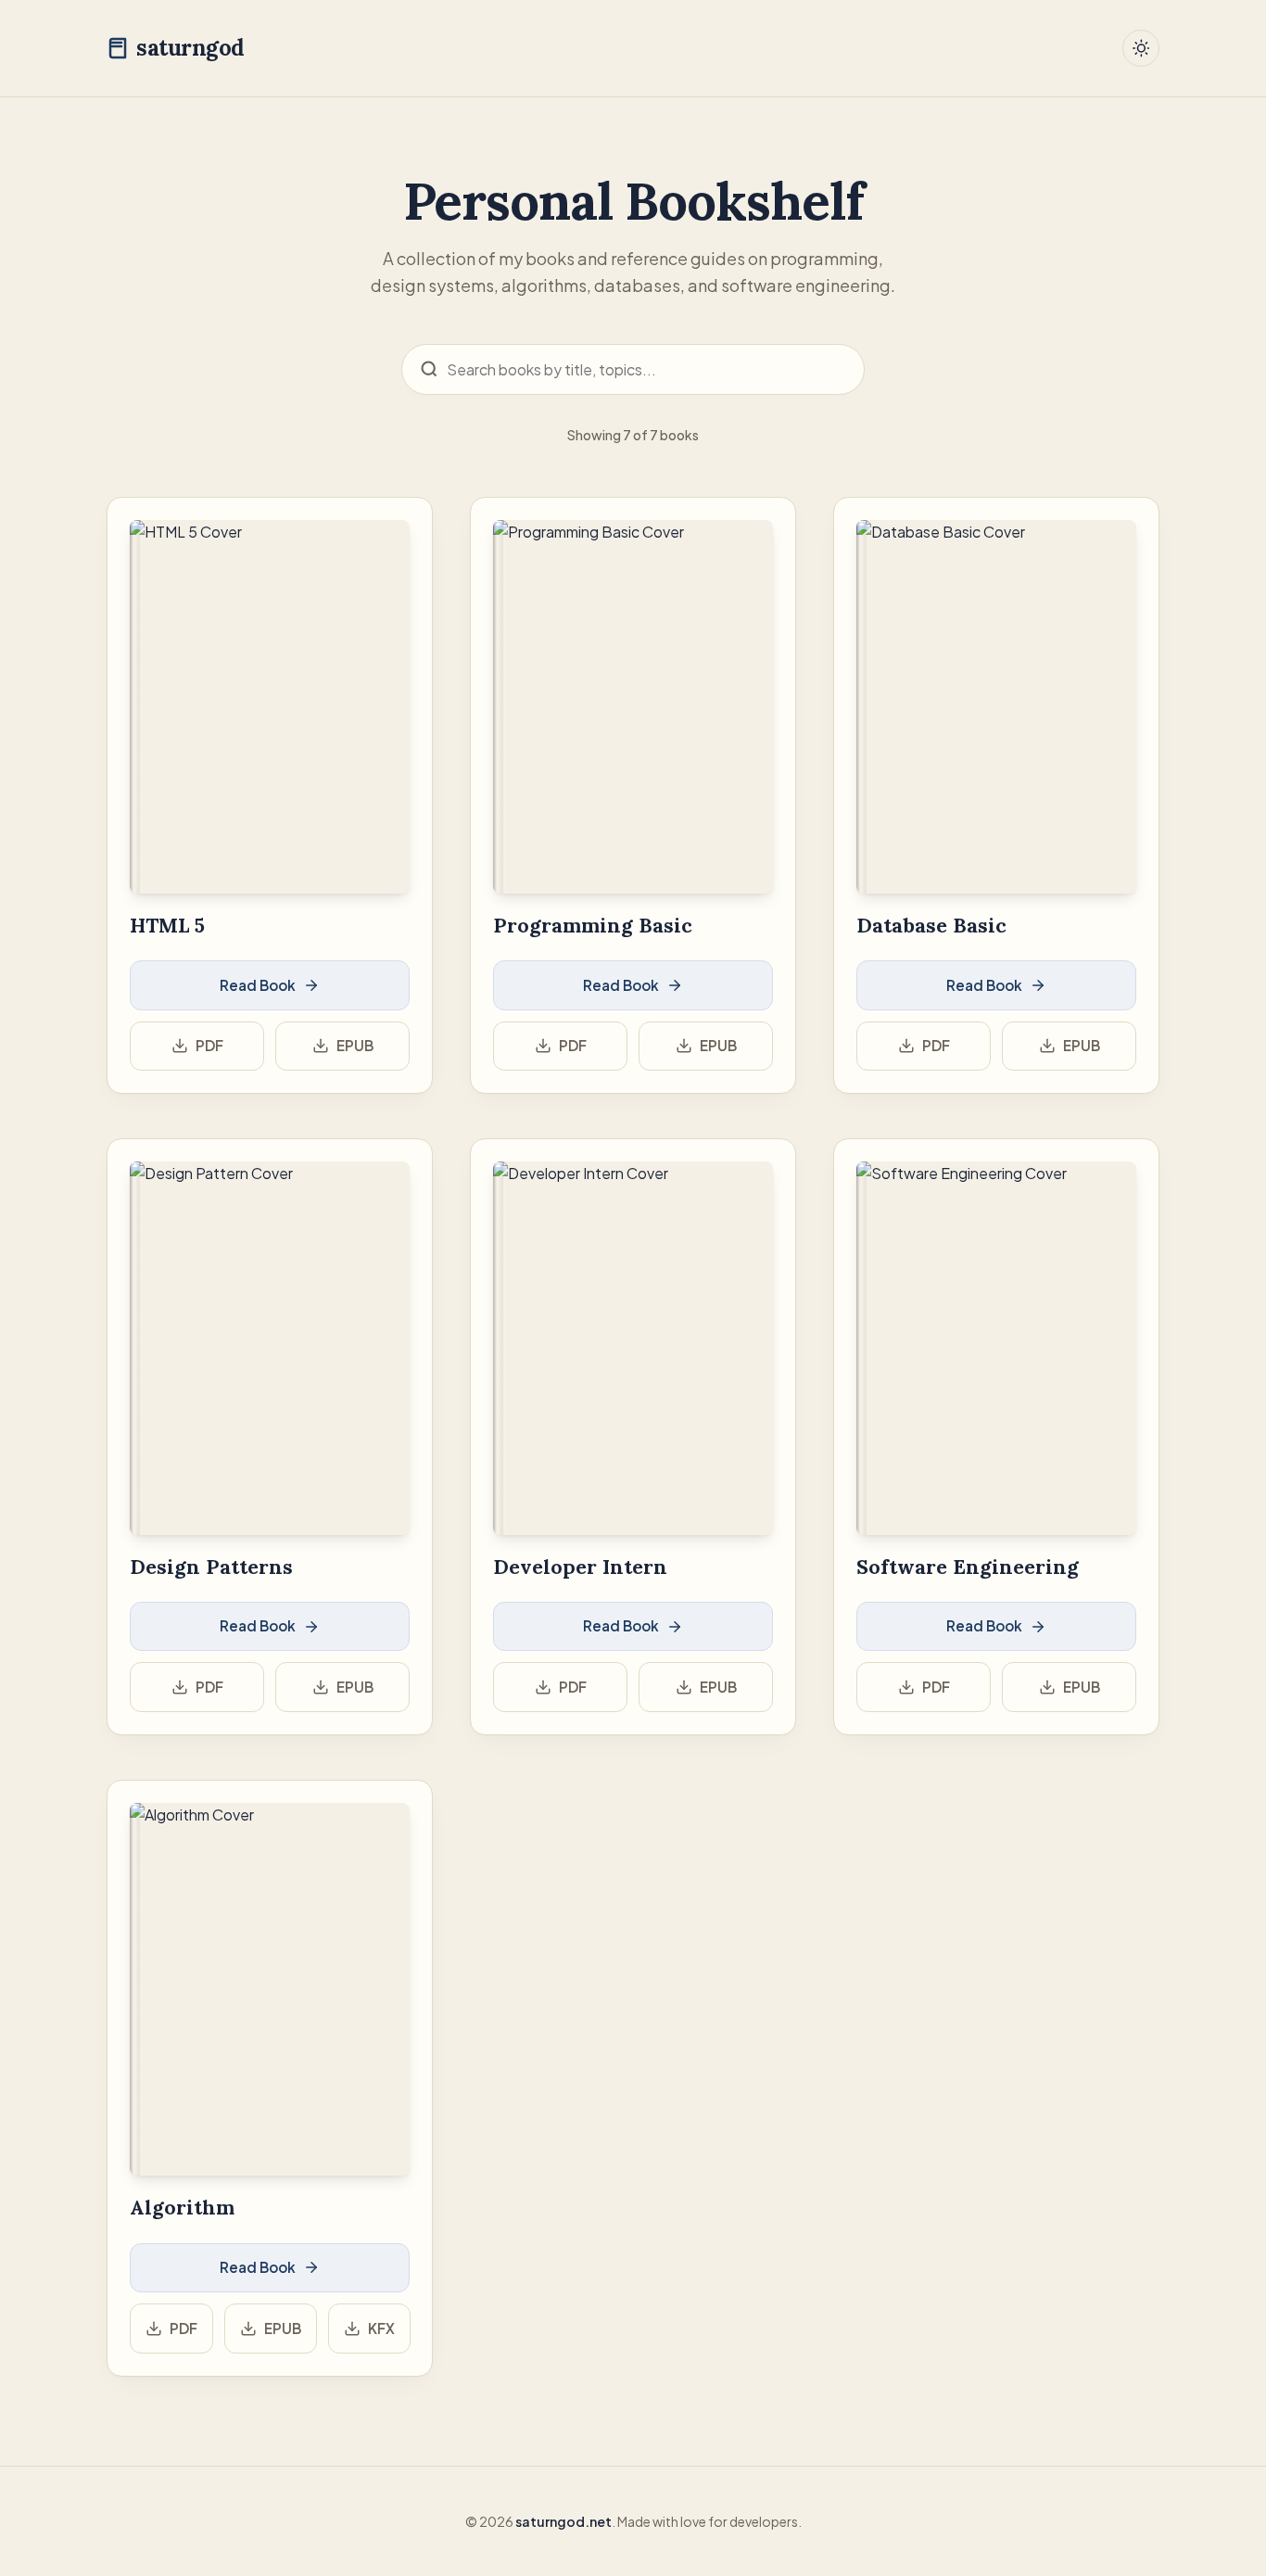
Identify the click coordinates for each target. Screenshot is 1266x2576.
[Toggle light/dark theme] (1141, 48)
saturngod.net (563, 2521)
